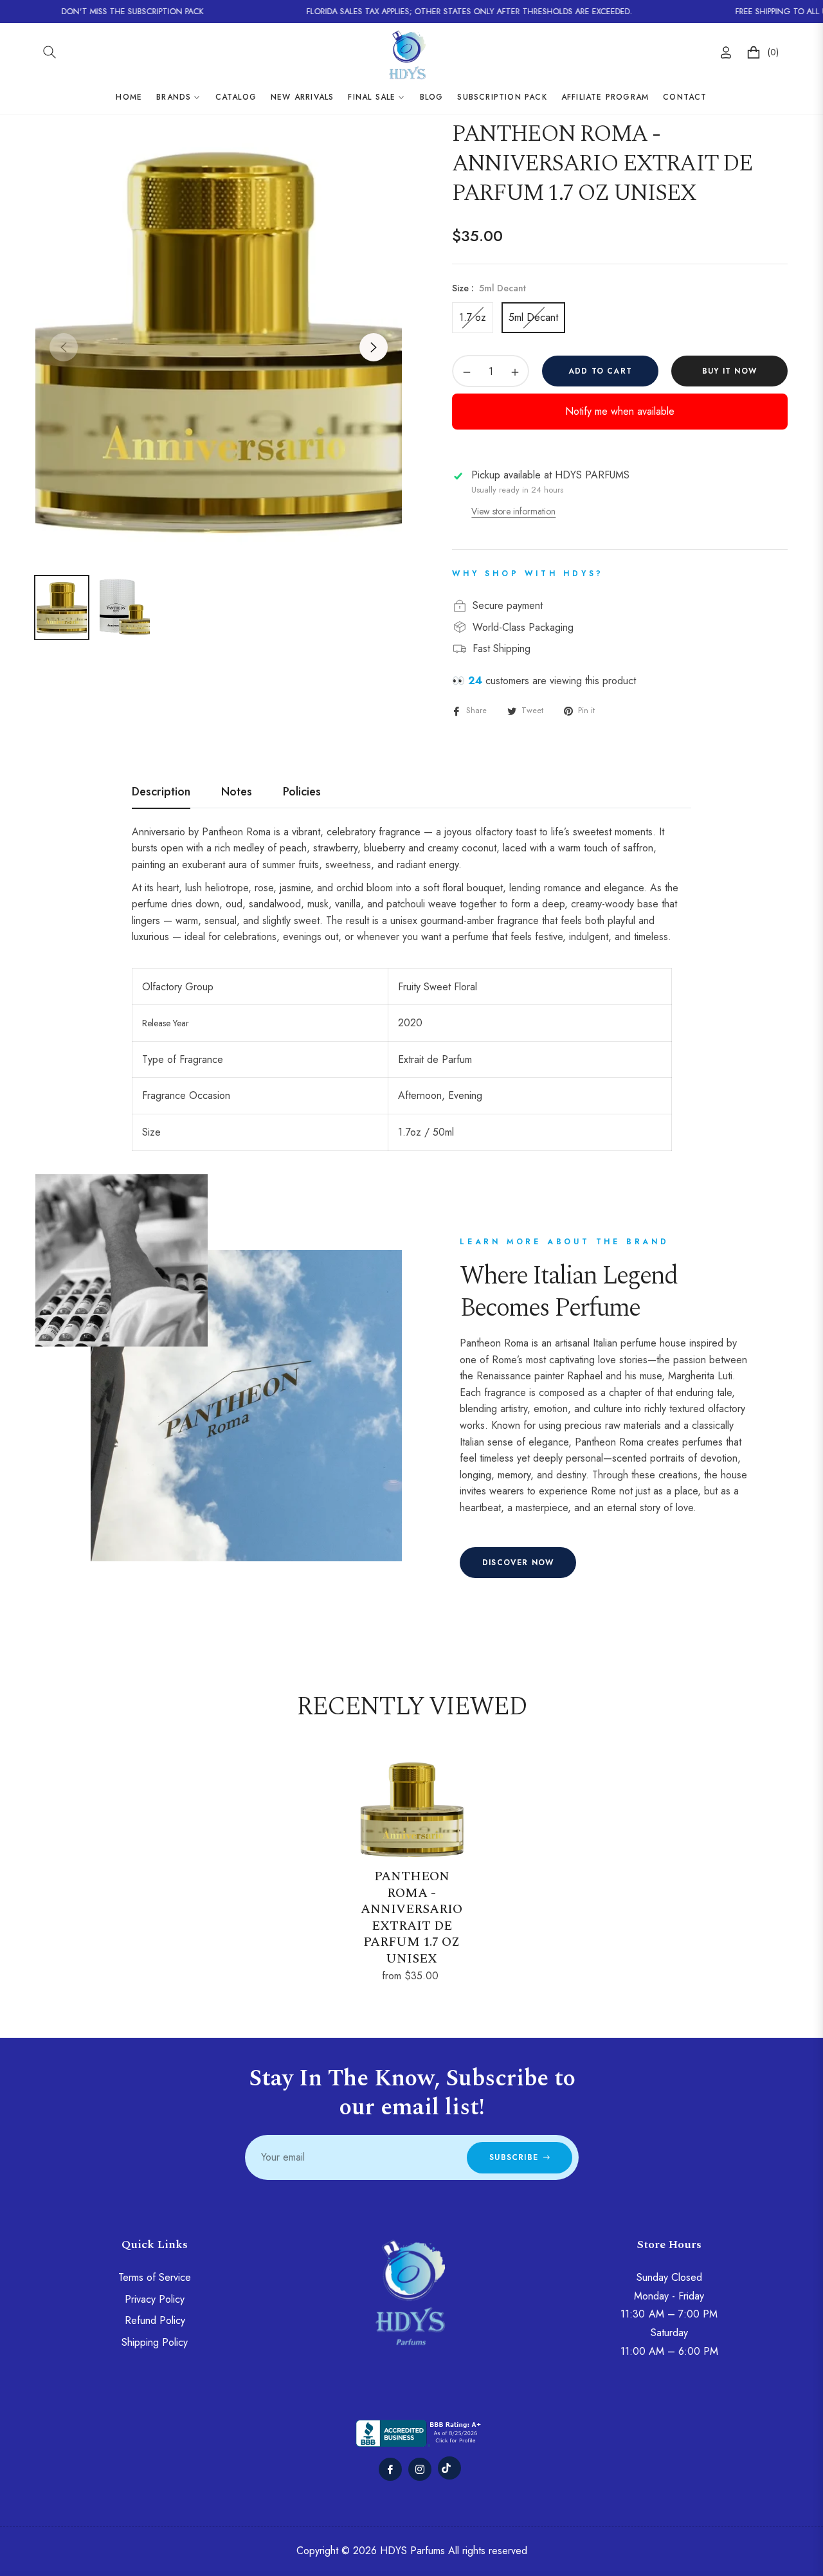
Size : (489, 288)
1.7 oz (473, 317)
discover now (518, 1563)
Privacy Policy (155, 2299)
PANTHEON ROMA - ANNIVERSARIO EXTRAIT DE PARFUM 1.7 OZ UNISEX (411, 1918)
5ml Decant (533, 317)
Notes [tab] (237, 792)
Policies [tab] (302, 792)
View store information (513, 511)
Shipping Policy (155, 2342)
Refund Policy (155, 2320)
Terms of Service (155, 2277)
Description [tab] (161, 792)
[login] (726, 52)
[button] (50, 52)
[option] (219, 340)
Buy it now (729, 371)
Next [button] (374, 347)
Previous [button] (64, 347)
